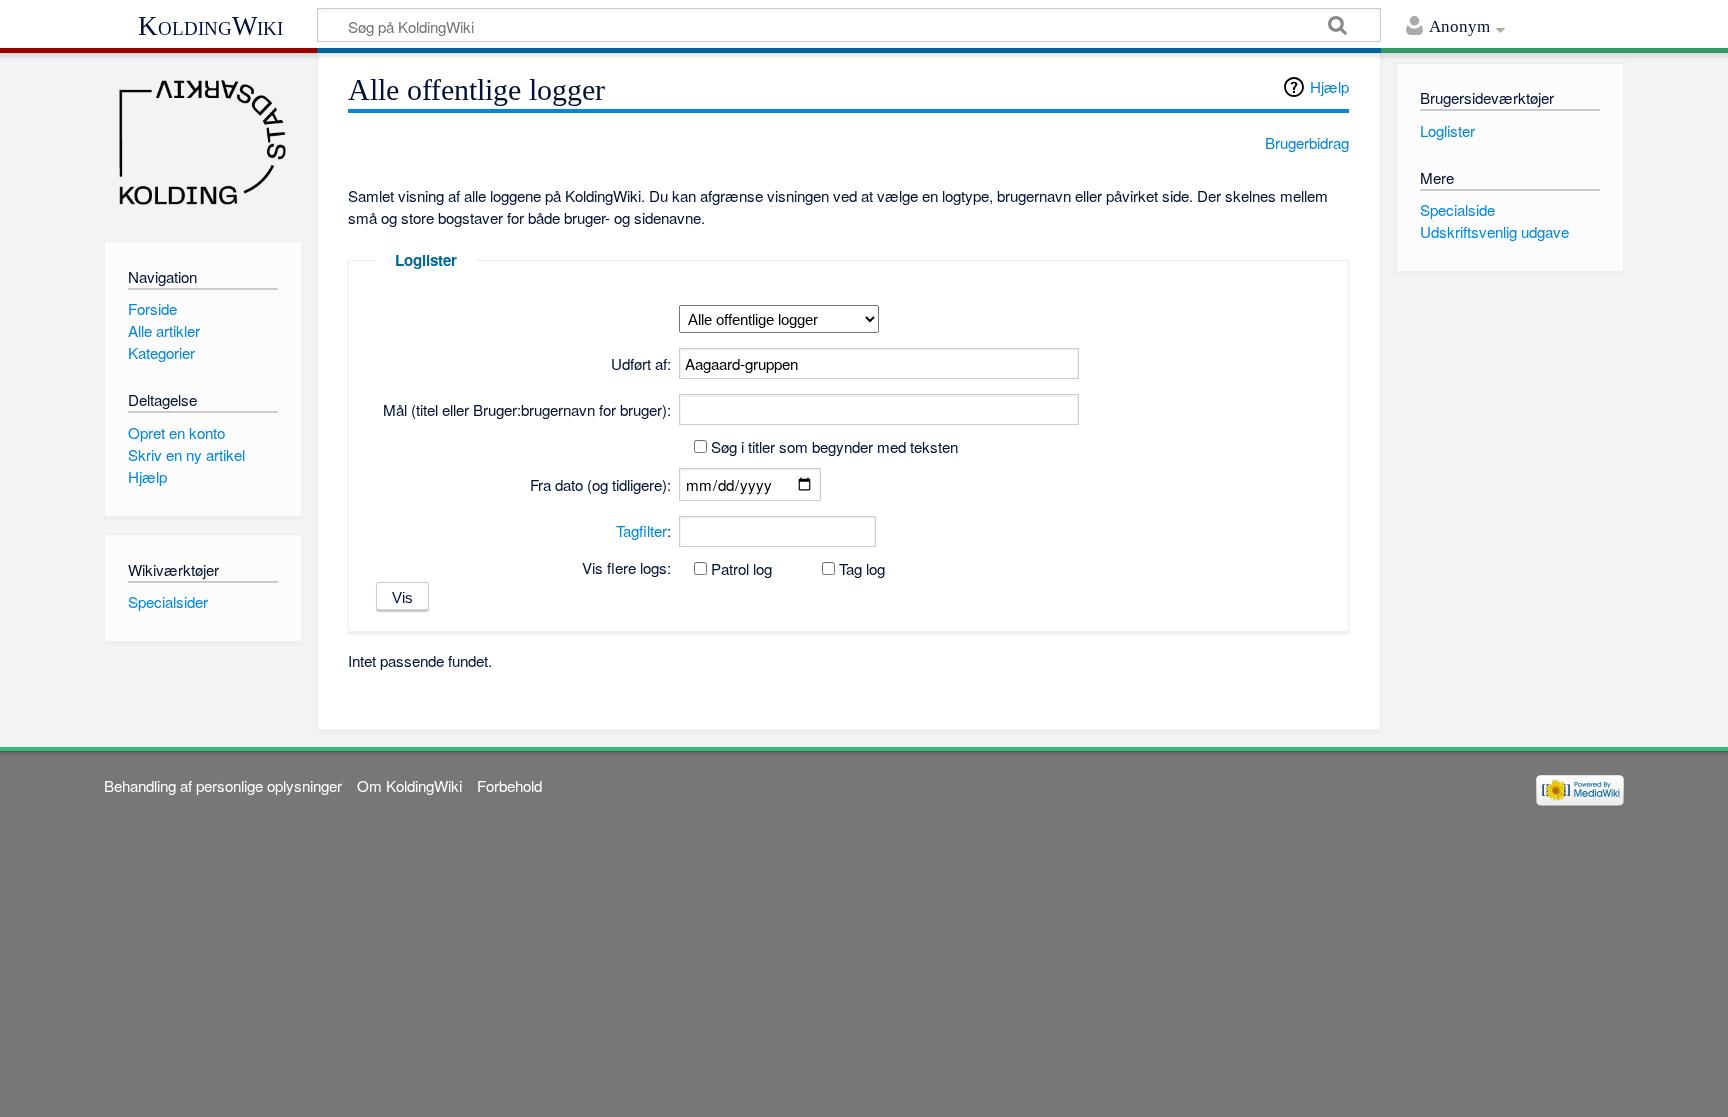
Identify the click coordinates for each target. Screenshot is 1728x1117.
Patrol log (741, 568)
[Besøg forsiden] (202, 142)
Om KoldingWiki (409, 785)
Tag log (862, 568)
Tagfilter (641, 530)
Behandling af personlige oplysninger (223, 785)
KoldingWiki (210, 26)
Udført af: (641, 363)
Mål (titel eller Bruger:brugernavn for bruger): (527, 409)
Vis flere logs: (626, 567)
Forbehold (509, 785)
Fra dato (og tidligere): (600, 484)
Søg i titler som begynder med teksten (834, 446)
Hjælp (1329, 86)
